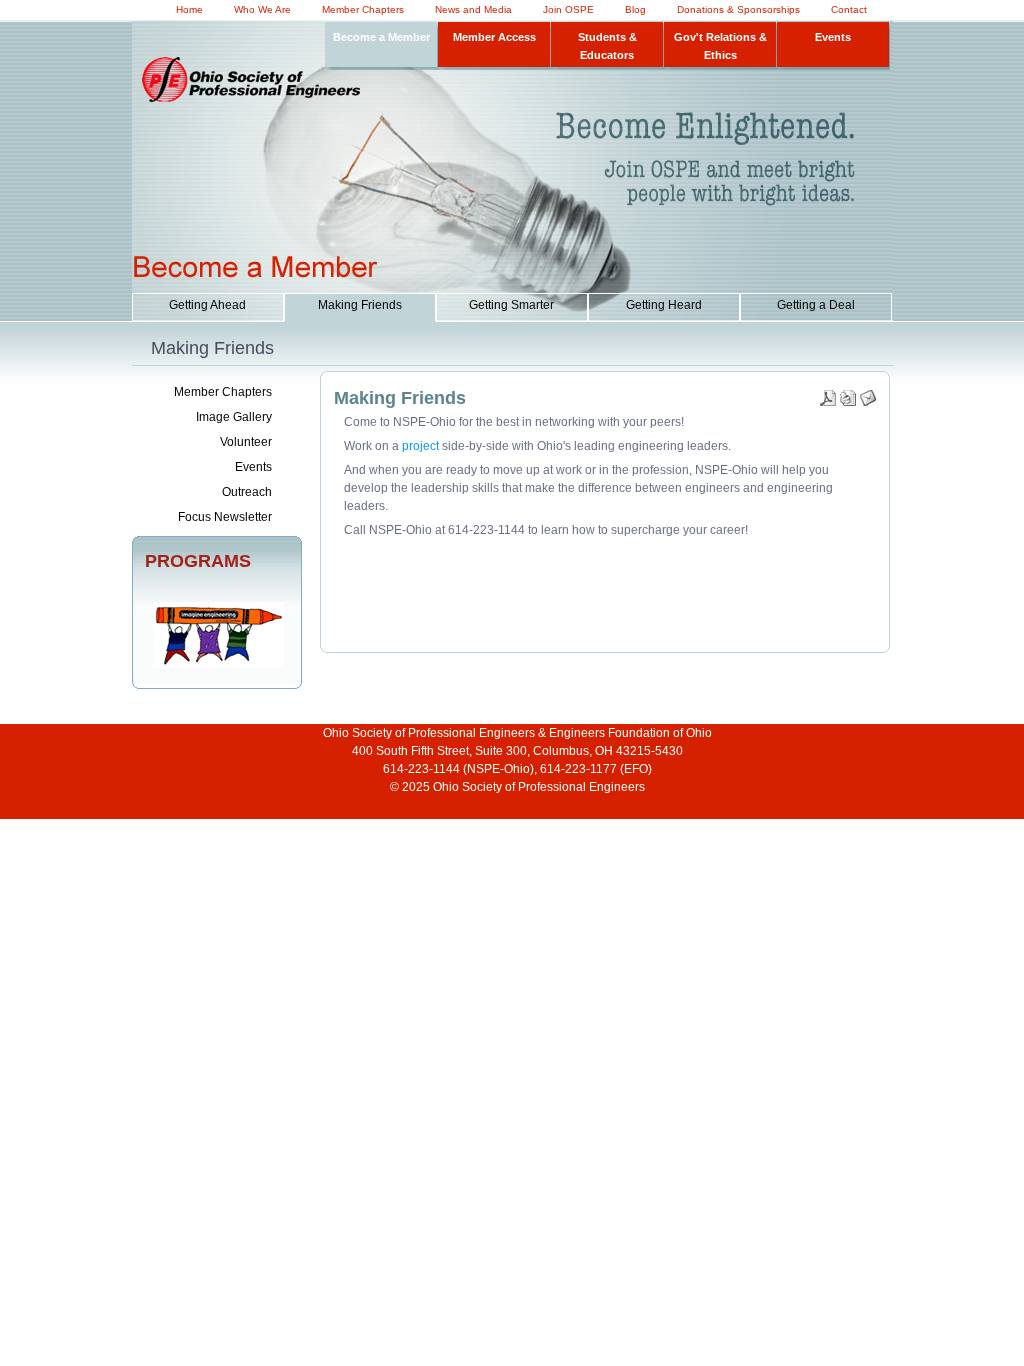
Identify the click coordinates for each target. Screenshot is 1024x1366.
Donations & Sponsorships (738, 9)
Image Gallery (234, 417)
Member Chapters (363, 9)
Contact (849, 9)
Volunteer (246, 442)
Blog (635, 9)
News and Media (473, 9)
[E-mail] (868, 394)
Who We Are (262, 9)
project (420, 446)
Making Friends (360, 305)
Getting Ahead (207, 305)
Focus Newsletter (225, 517)
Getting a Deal (816, 305)
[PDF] (828, 394)
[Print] (848, 394)
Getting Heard (664, 305)
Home (189, 9)
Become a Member (381, 37)
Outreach (247, 492)
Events (833, 37)
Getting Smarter (511, 305)
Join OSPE (568, 9)
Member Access (494, 37)
